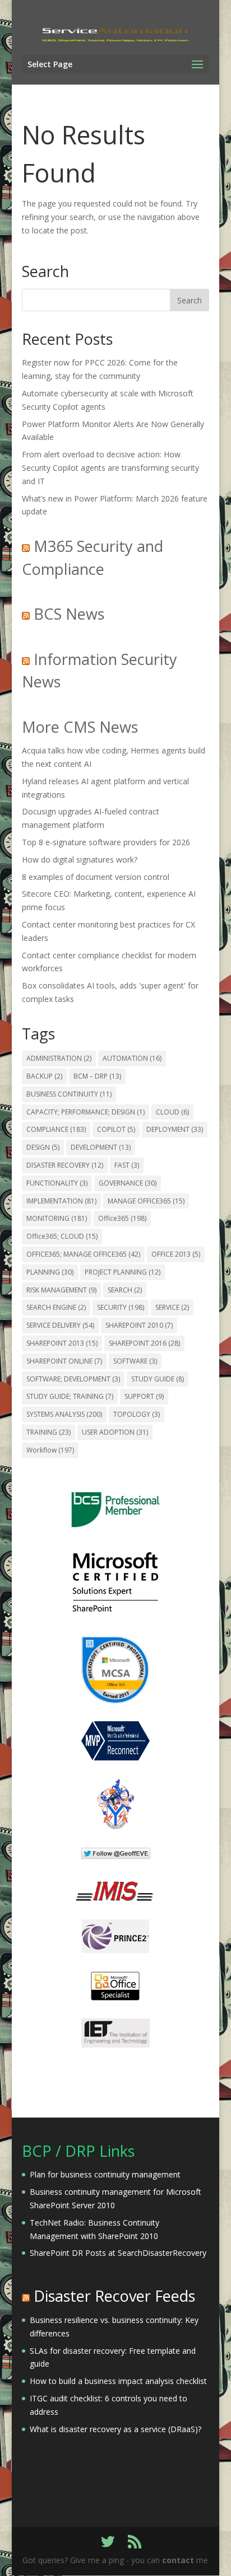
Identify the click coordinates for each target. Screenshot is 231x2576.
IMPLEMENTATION (61, 1201)
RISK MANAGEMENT (61, 1290)
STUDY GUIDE (158, 1379)
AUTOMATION (132, 1058)
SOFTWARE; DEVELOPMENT (73, 1379)
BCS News (69, 614)
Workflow (50, 1450)
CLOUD (172, 1112)
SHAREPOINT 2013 (62, 1343)
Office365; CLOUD (62, 1236)
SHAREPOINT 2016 (144, 1343)
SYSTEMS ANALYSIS (64, 1414)
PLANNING (50, 1272)
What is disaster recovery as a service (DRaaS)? (115, 2429)
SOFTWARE (135, 1361)
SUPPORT (144, 1396)
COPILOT (116, 1129)
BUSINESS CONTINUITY (69, 1094)
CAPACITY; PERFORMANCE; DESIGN (86, 1112)
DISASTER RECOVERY (65, 1165)
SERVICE (172, 1307)
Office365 (122, 1218)
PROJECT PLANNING (123, 1272)
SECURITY (121, 1307)
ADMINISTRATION (59, 1058)
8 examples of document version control (96, 877)
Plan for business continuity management (105, 2174)
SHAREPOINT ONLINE (64, 1361)
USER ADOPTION (115, 1432)
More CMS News (80, 727)
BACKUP (44, 1076)
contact (178, 2560)
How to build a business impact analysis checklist (118, 2381)
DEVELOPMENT (101, 1147)
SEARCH (125, 1290)
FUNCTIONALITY (57, 1183)
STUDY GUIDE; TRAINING (70, 1396)
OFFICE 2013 (176, 1254)
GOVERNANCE (128, 1183)
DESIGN (43, 1147)
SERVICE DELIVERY (60, 1325)
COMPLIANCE (56, 1129)
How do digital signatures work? (80, 860)
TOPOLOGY (137, 1414)
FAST (127, 1165)
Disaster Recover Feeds (114, 2296)
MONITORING (57, 1218)
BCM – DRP (97, 1076)
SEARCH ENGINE (56, 1307)
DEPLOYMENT (175, 1129)
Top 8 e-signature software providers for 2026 (106, 842)
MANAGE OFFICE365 (146, 1201)
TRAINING (48, 1432)
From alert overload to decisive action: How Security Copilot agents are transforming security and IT (110, 468)
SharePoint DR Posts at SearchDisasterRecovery (118, 2253)
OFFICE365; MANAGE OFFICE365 (83, 1254)
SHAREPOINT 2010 (139, 1325)
